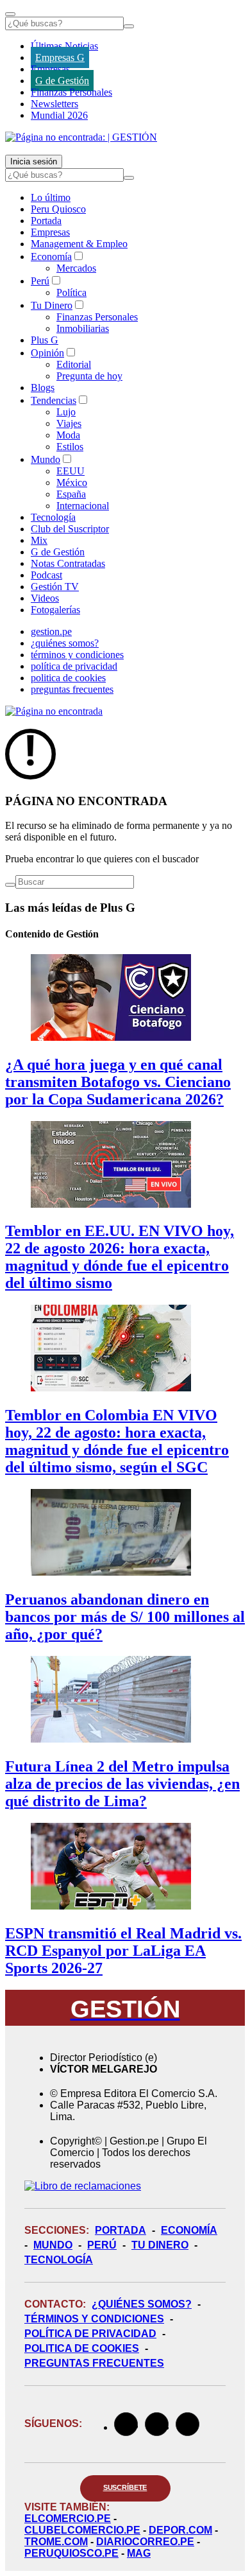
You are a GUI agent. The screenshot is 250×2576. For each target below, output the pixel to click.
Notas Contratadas (68, 563)
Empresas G (60, 57)
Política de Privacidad (90, 2334)
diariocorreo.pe (145, 2542)
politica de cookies (68, 678)
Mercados (76, 268)
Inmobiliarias (83, 328)
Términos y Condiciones (94, 2319)
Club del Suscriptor (70, 529)
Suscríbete (125, 2487)
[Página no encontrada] (54, 711)
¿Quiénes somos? (142, 2304)
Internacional (83, 506)
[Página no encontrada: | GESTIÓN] (81, 137)
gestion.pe (51, 631)
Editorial (74, 364)
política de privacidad (74, 666)
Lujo (66, 412)
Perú (40, 281)
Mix (39, 540)
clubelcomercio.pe (82, 2530)
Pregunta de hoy (89, 376)
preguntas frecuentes (72, 689)
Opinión (47, 353)
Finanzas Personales (71, 92)
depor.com (180, 2530)
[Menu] (10, 14)
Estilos (70, 447)
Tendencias (54, 400)
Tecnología (53, 517)
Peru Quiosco (58, 209)
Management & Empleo (79, 244)
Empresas (50, 69)
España (71, 494)
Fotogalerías (55, 610)
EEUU (71, 471)
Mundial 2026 (59, 115)
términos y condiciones (77, 655)
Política (71, 292)
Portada (46, 221)
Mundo (46, 459)
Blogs (43, 387)
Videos (45, 598)
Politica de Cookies (82, 2348)
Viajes (69, 423)
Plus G (45, 340)
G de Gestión (62, 81)
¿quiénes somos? (65, 643)
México (72, 483)
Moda (68, 435)
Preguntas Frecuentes (94, 2363)
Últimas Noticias (64, 46)
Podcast (46, 575)
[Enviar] (129, 26)
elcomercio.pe (68, 2519)
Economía (51, 257)
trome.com (56, 2542)
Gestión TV (55, 587)
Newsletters (54, 104)
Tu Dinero (52, 305)
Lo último (51, 197)
